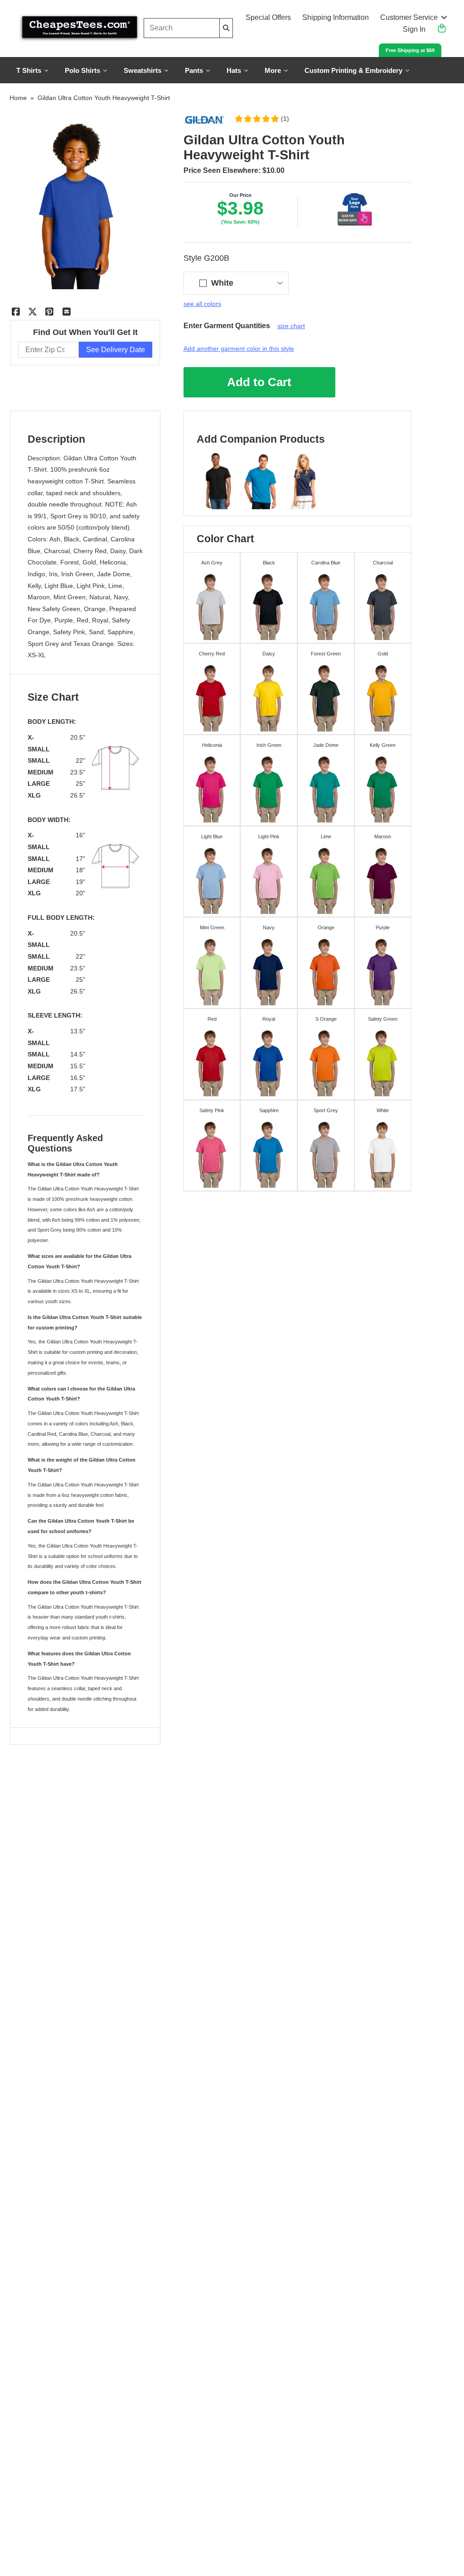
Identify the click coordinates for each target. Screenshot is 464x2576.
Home (18, 98)
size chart (291, 326)
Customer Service (409, 17)
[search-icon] (226, 28)
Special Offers (268, 17)
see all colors (202, 304)
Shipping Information (336, 17)
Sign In (414, 29)
